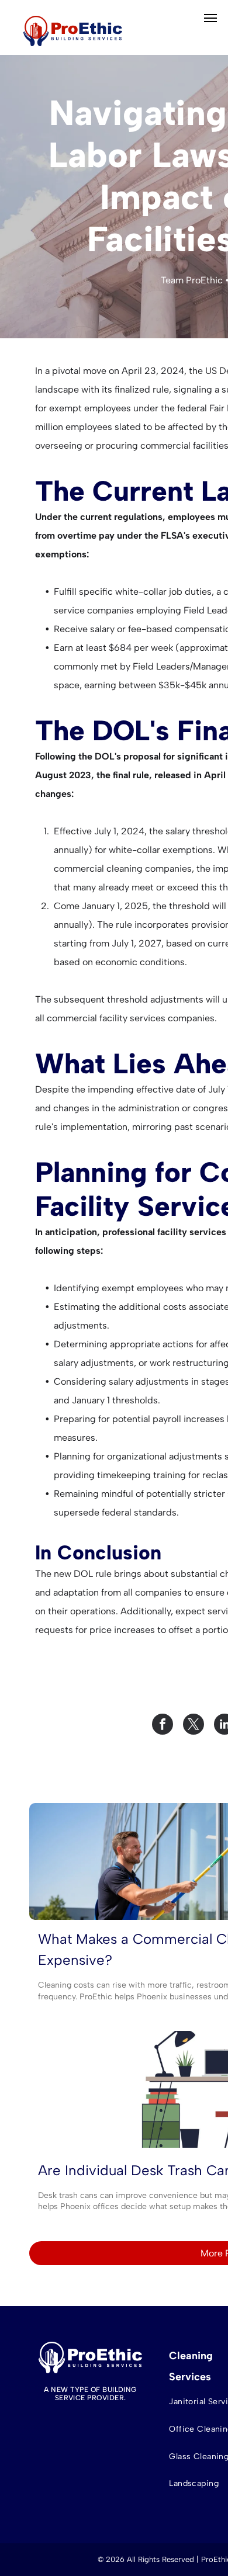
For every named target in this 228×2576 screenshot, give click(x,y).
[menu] (210, 18)
